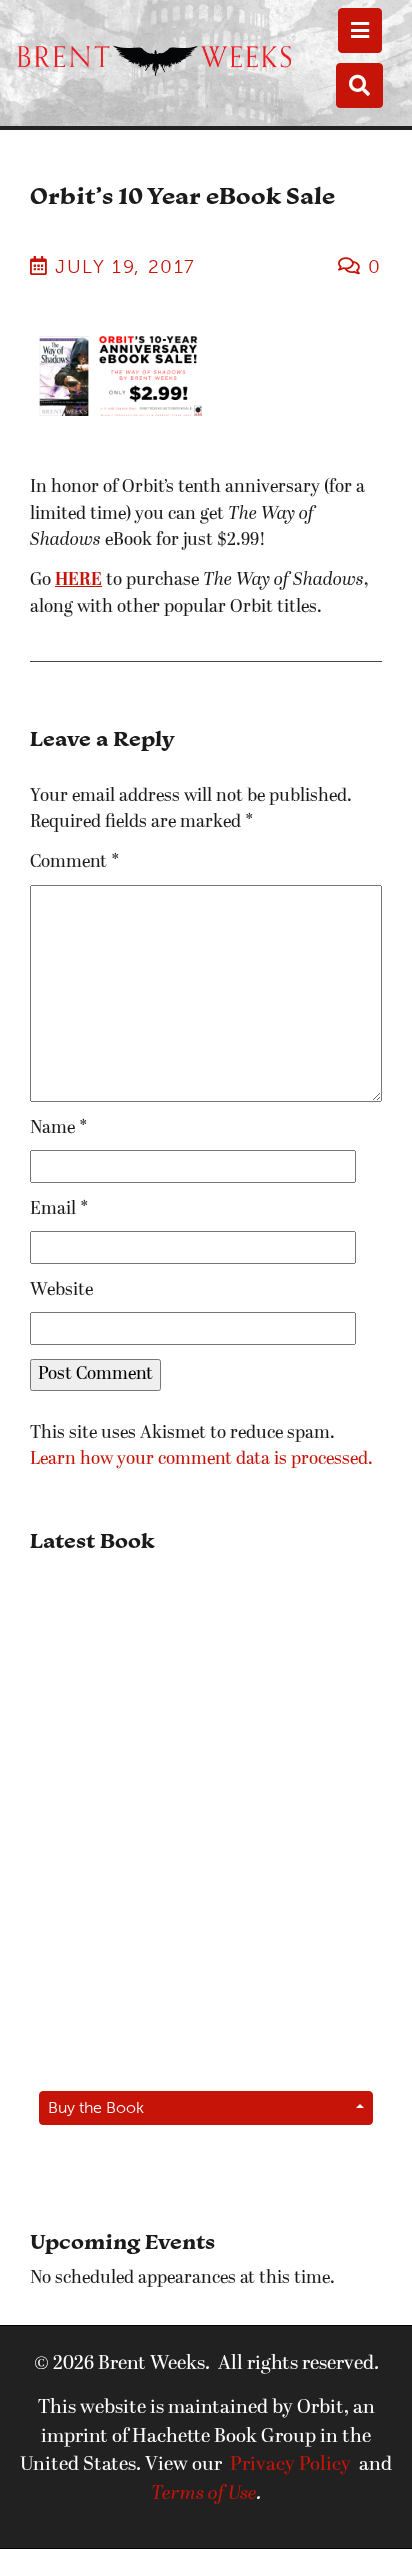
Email (59, 1209)
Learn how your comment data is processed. (201, 1459)
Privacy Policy (290, 2465)
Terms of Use (204, 2494)
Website (61, 1290)
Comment (75, 862)
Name (59, 1128)
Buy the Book (96, 2107)
